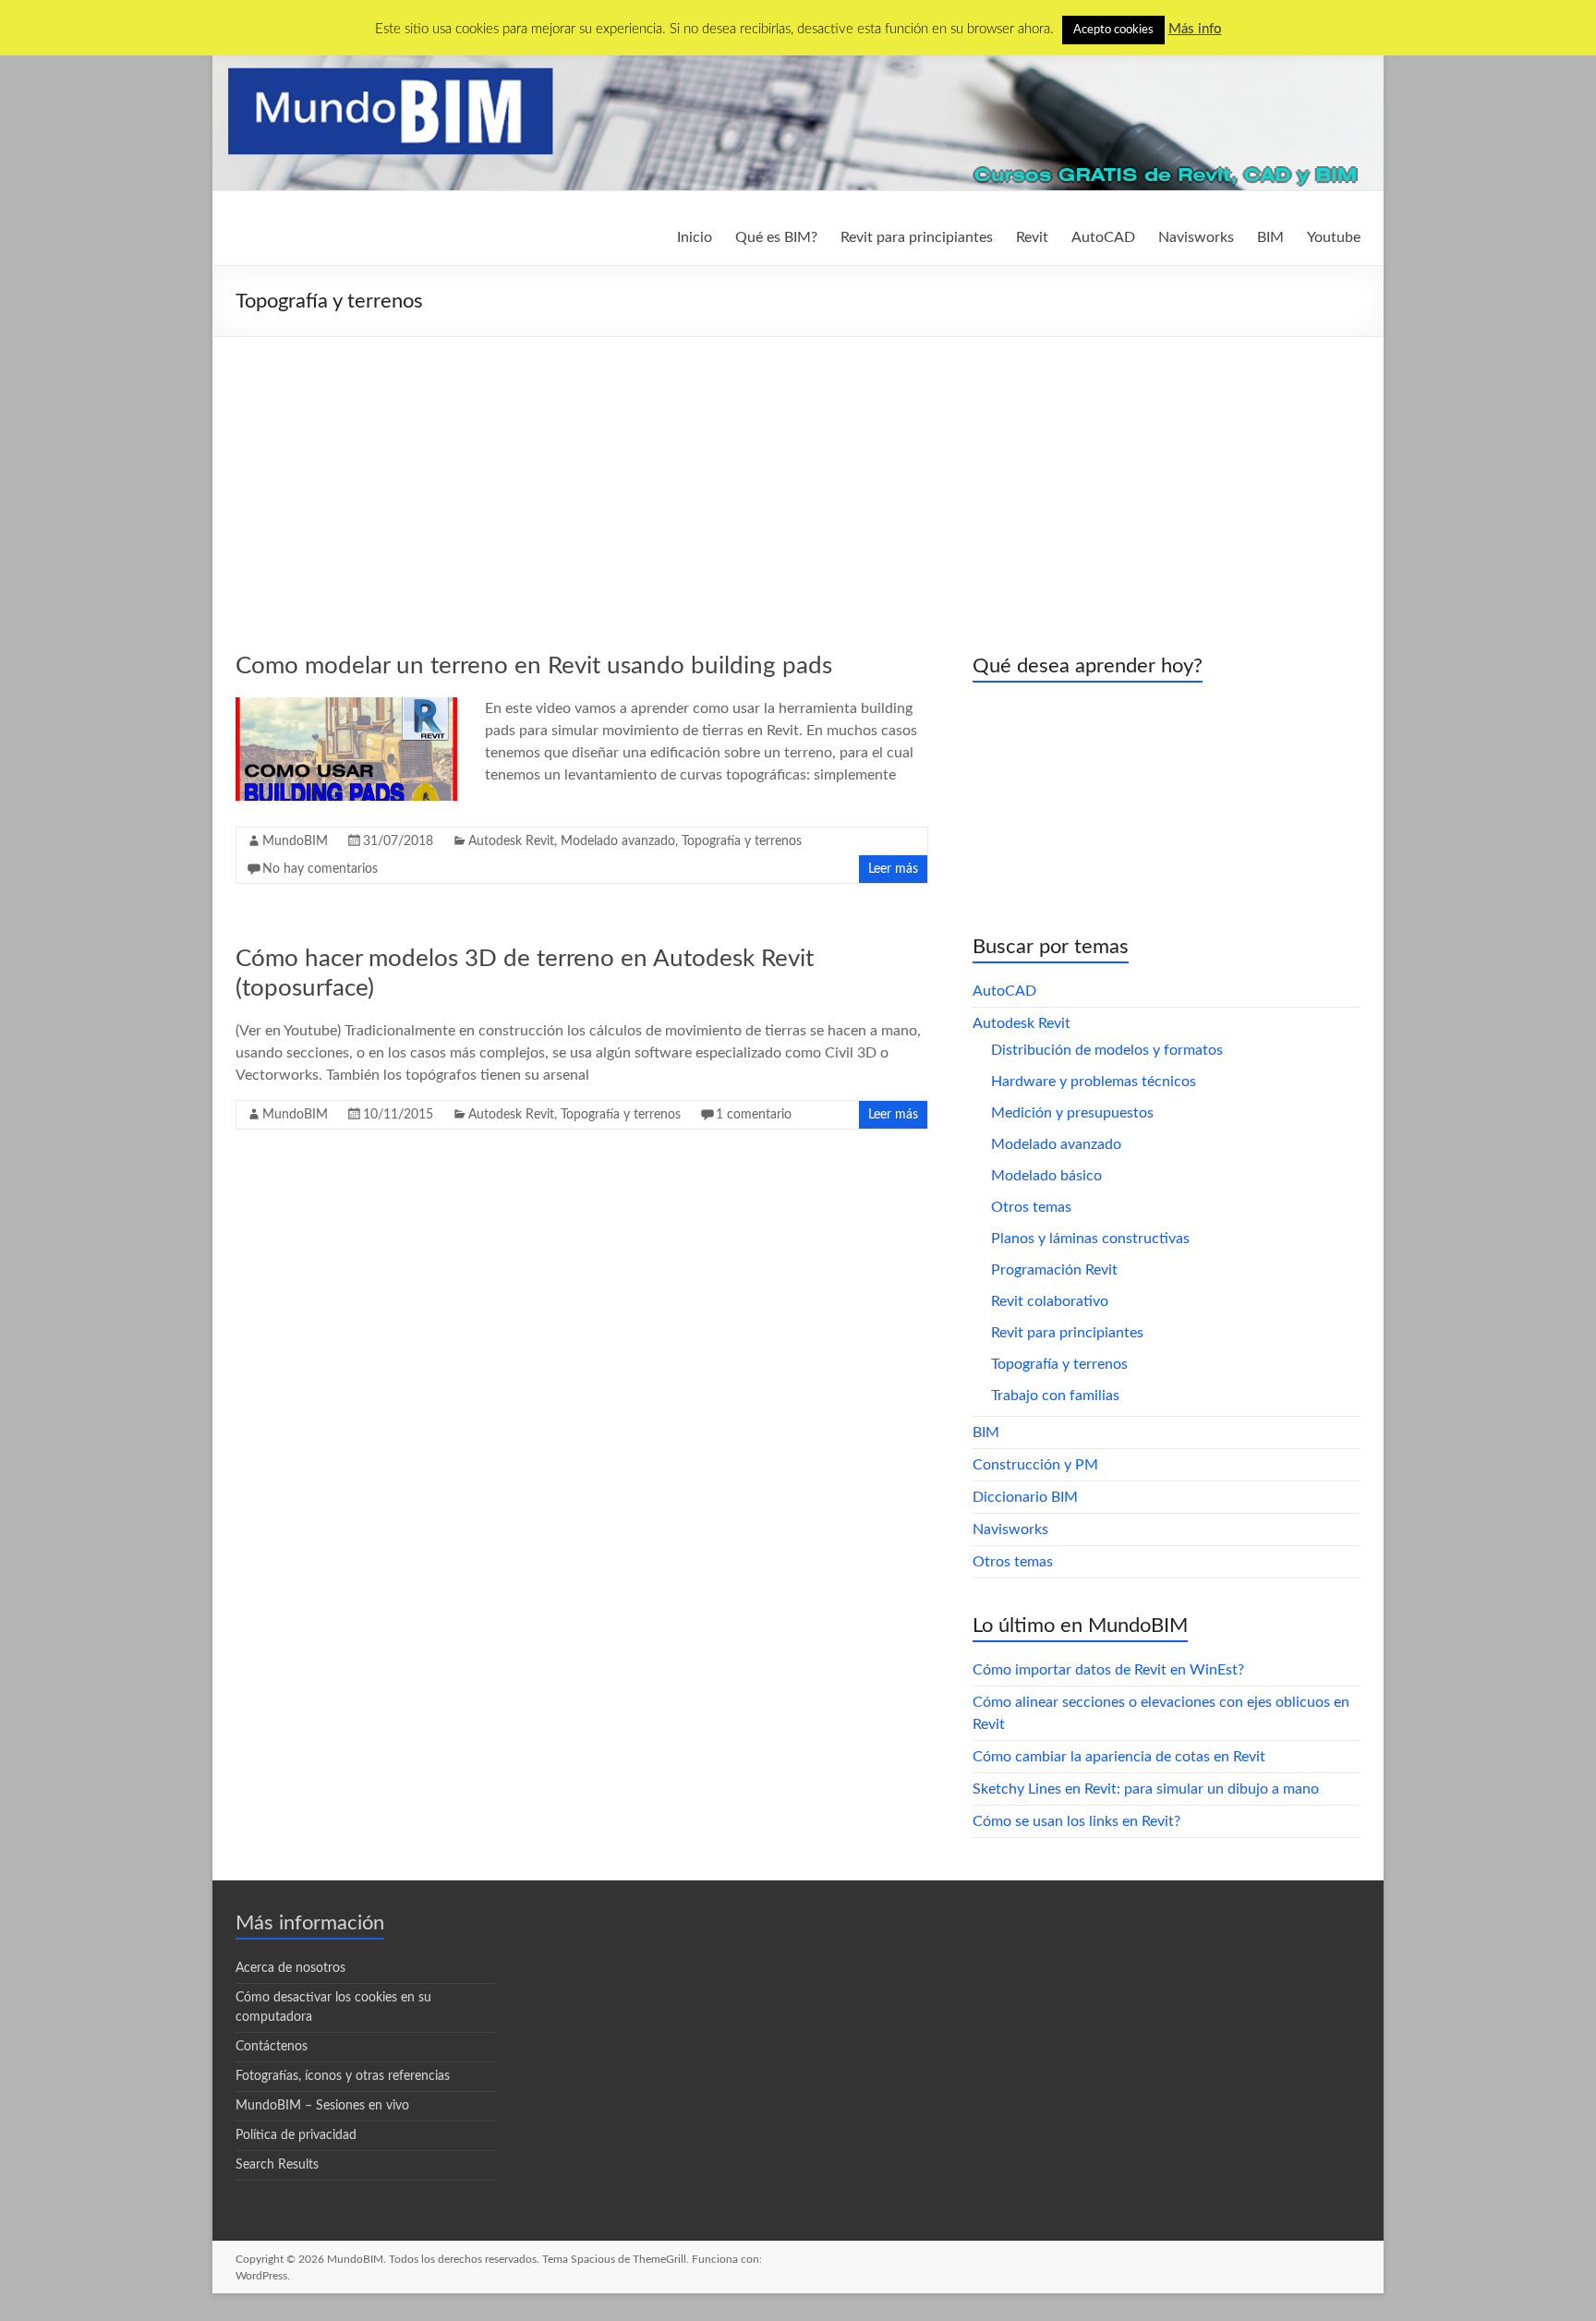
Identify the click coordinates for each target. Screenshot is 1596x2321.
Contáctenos (272, 2047)
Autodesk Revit (511, 841)
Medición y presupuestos (1072, 1113)
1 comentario (754, 1115)
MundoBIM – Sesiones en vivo (322, 2106)
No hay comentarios (320, 869)
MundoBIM (295, 841)
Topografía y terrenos (742, 841)
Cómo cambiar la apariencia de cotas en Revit (1119, 1757)
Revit (1032, 237)
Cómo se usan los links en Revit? (1076, 1821)
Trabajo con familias (1055, 1396)
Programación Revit (1054, 1270)
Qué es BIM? (776, 237)
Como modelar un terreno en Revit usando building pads (534, 666)
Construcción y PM (1035, 1465)
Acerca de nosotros (290, 1968)
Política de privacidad (296, 2135)
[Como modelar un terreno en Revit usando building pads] (346, 707)
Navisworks (1196, 237)
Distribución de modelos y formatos (1107, 1050)
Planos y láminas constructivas (1090, 1239)
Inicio (695, 237)
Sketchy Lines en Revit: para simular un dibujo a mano (1146, 1789)
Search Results (277, 2165)
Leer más (893, 869)
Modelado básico (1046, 1176)
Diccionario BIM (1025, 1497)
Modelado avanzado (618, 841)
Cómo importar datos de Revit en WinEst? (1108, 1670)
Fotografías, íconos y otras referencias (343, 2076)
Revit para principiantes (917, 237)
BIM (1270, 237)
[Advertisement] (798, 476)
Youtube (1334, 237)
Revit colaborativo (1050, 1301)
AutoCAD (1103, 237)
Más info (1195, 29)
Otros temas (1031, 1207)
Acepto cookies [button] (1113, 30)
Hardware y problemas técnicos (1094, 1082)
